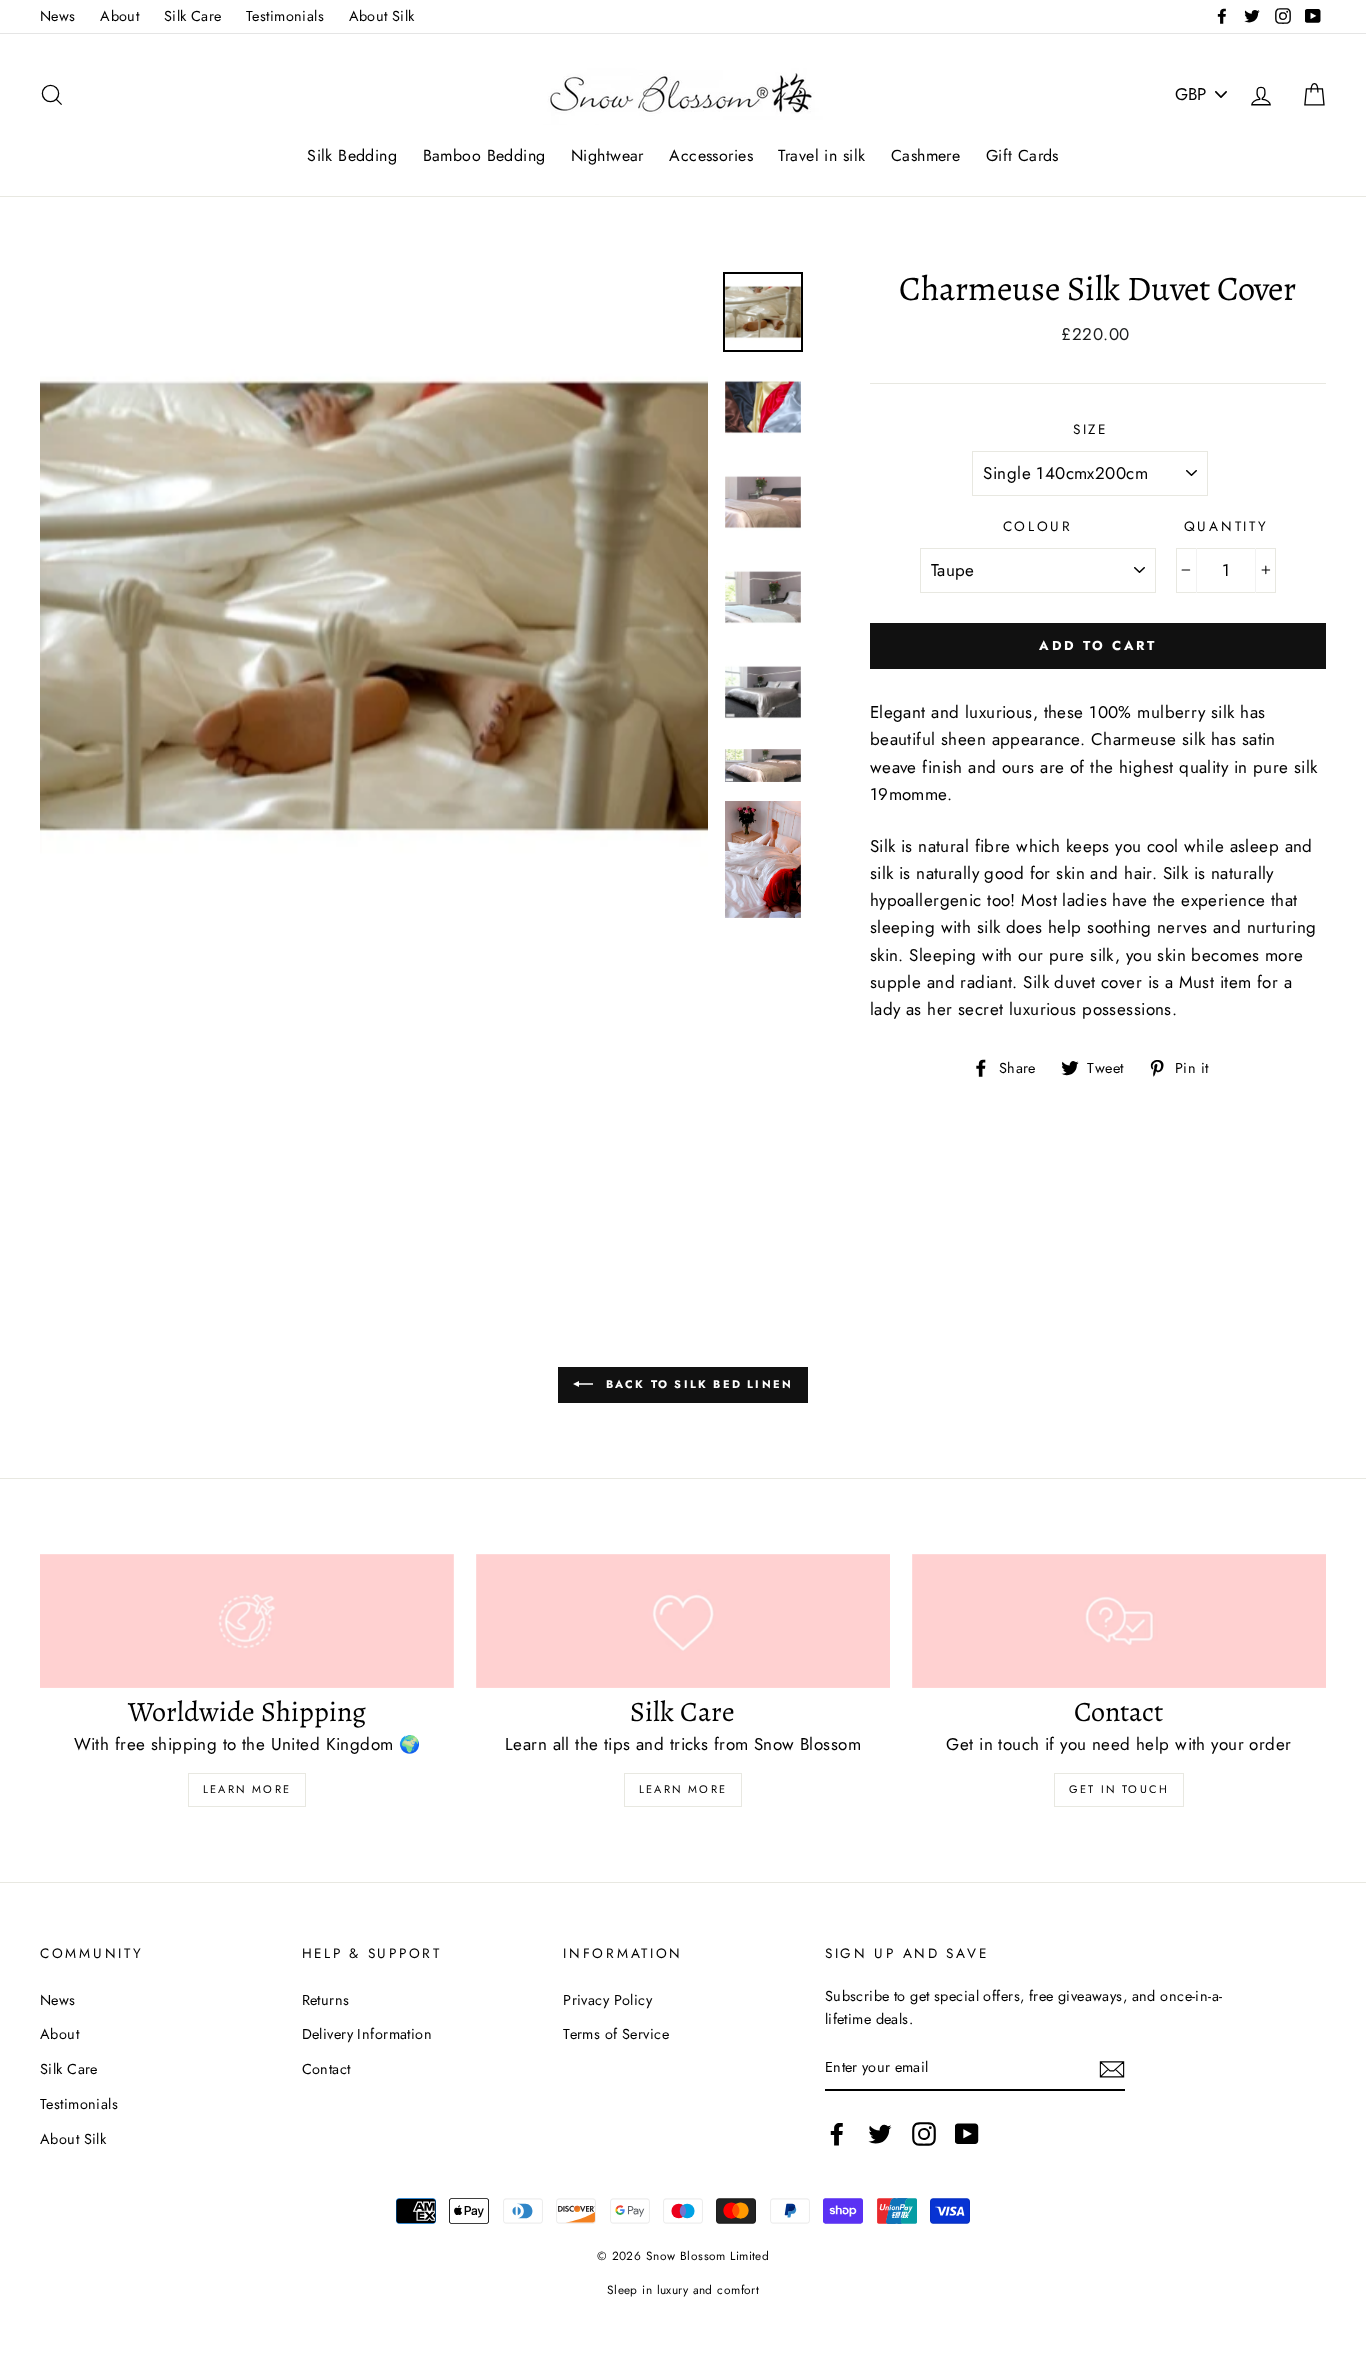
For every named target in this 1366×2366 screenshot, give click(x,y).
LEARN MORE (683, 1789)
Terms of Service (616, 2034)
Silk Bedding (352, 155)
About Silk (382, 16)
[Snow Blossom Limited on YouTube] (967, 2133)
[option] (374, 606)
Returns (326, 2000)
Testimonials (285, 16)
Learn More (247, 1789)
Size (1090, 429)
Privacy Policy (607, 2000)
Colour (1038, 526)
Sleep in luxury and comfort (683, 2289)
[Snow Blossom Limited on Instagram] (924, 2133)
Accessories (711, 155)
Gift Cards (1022, 155)
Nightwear (607, 155)
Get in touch (1119, 1789)
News (58, 16)
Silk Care (193, 16)
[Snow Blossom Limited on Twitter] (880, 2133)
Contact (326, 2069)
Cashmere (925, 155)
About (119, 16)
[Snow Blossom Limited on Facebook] (837, 2133)
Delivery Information (367, 2034)
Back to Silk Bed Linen (697, 1383)
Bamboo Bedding (484, 155)
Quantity (1226, 526)
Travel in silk (821, 155)
